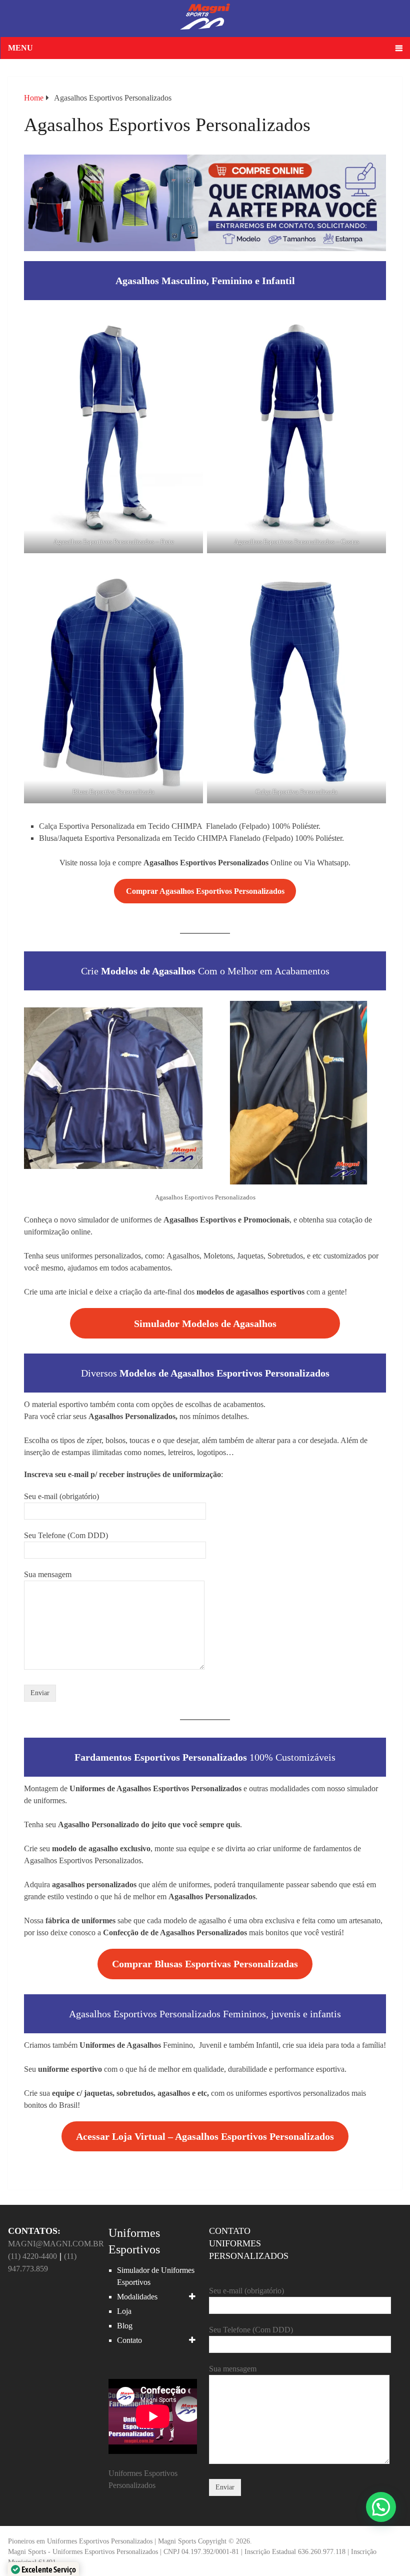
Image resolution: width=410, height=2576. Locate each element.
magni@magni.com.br (56, 2244)
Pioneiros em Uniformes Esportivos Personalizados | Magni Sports (102, 2541)
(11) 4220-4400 (32, 2256)
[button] (381, 2507)
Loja (124, 2311)
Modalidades (137, 2297)
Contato (129, 2340)
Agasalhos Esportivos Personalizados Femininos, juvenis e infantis (205, 2014)
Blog (125, 2326)
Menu (20, 48)
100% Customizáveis (205, 1757)
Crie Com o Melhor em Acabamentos (205, 971)
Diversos (205, 1373)
